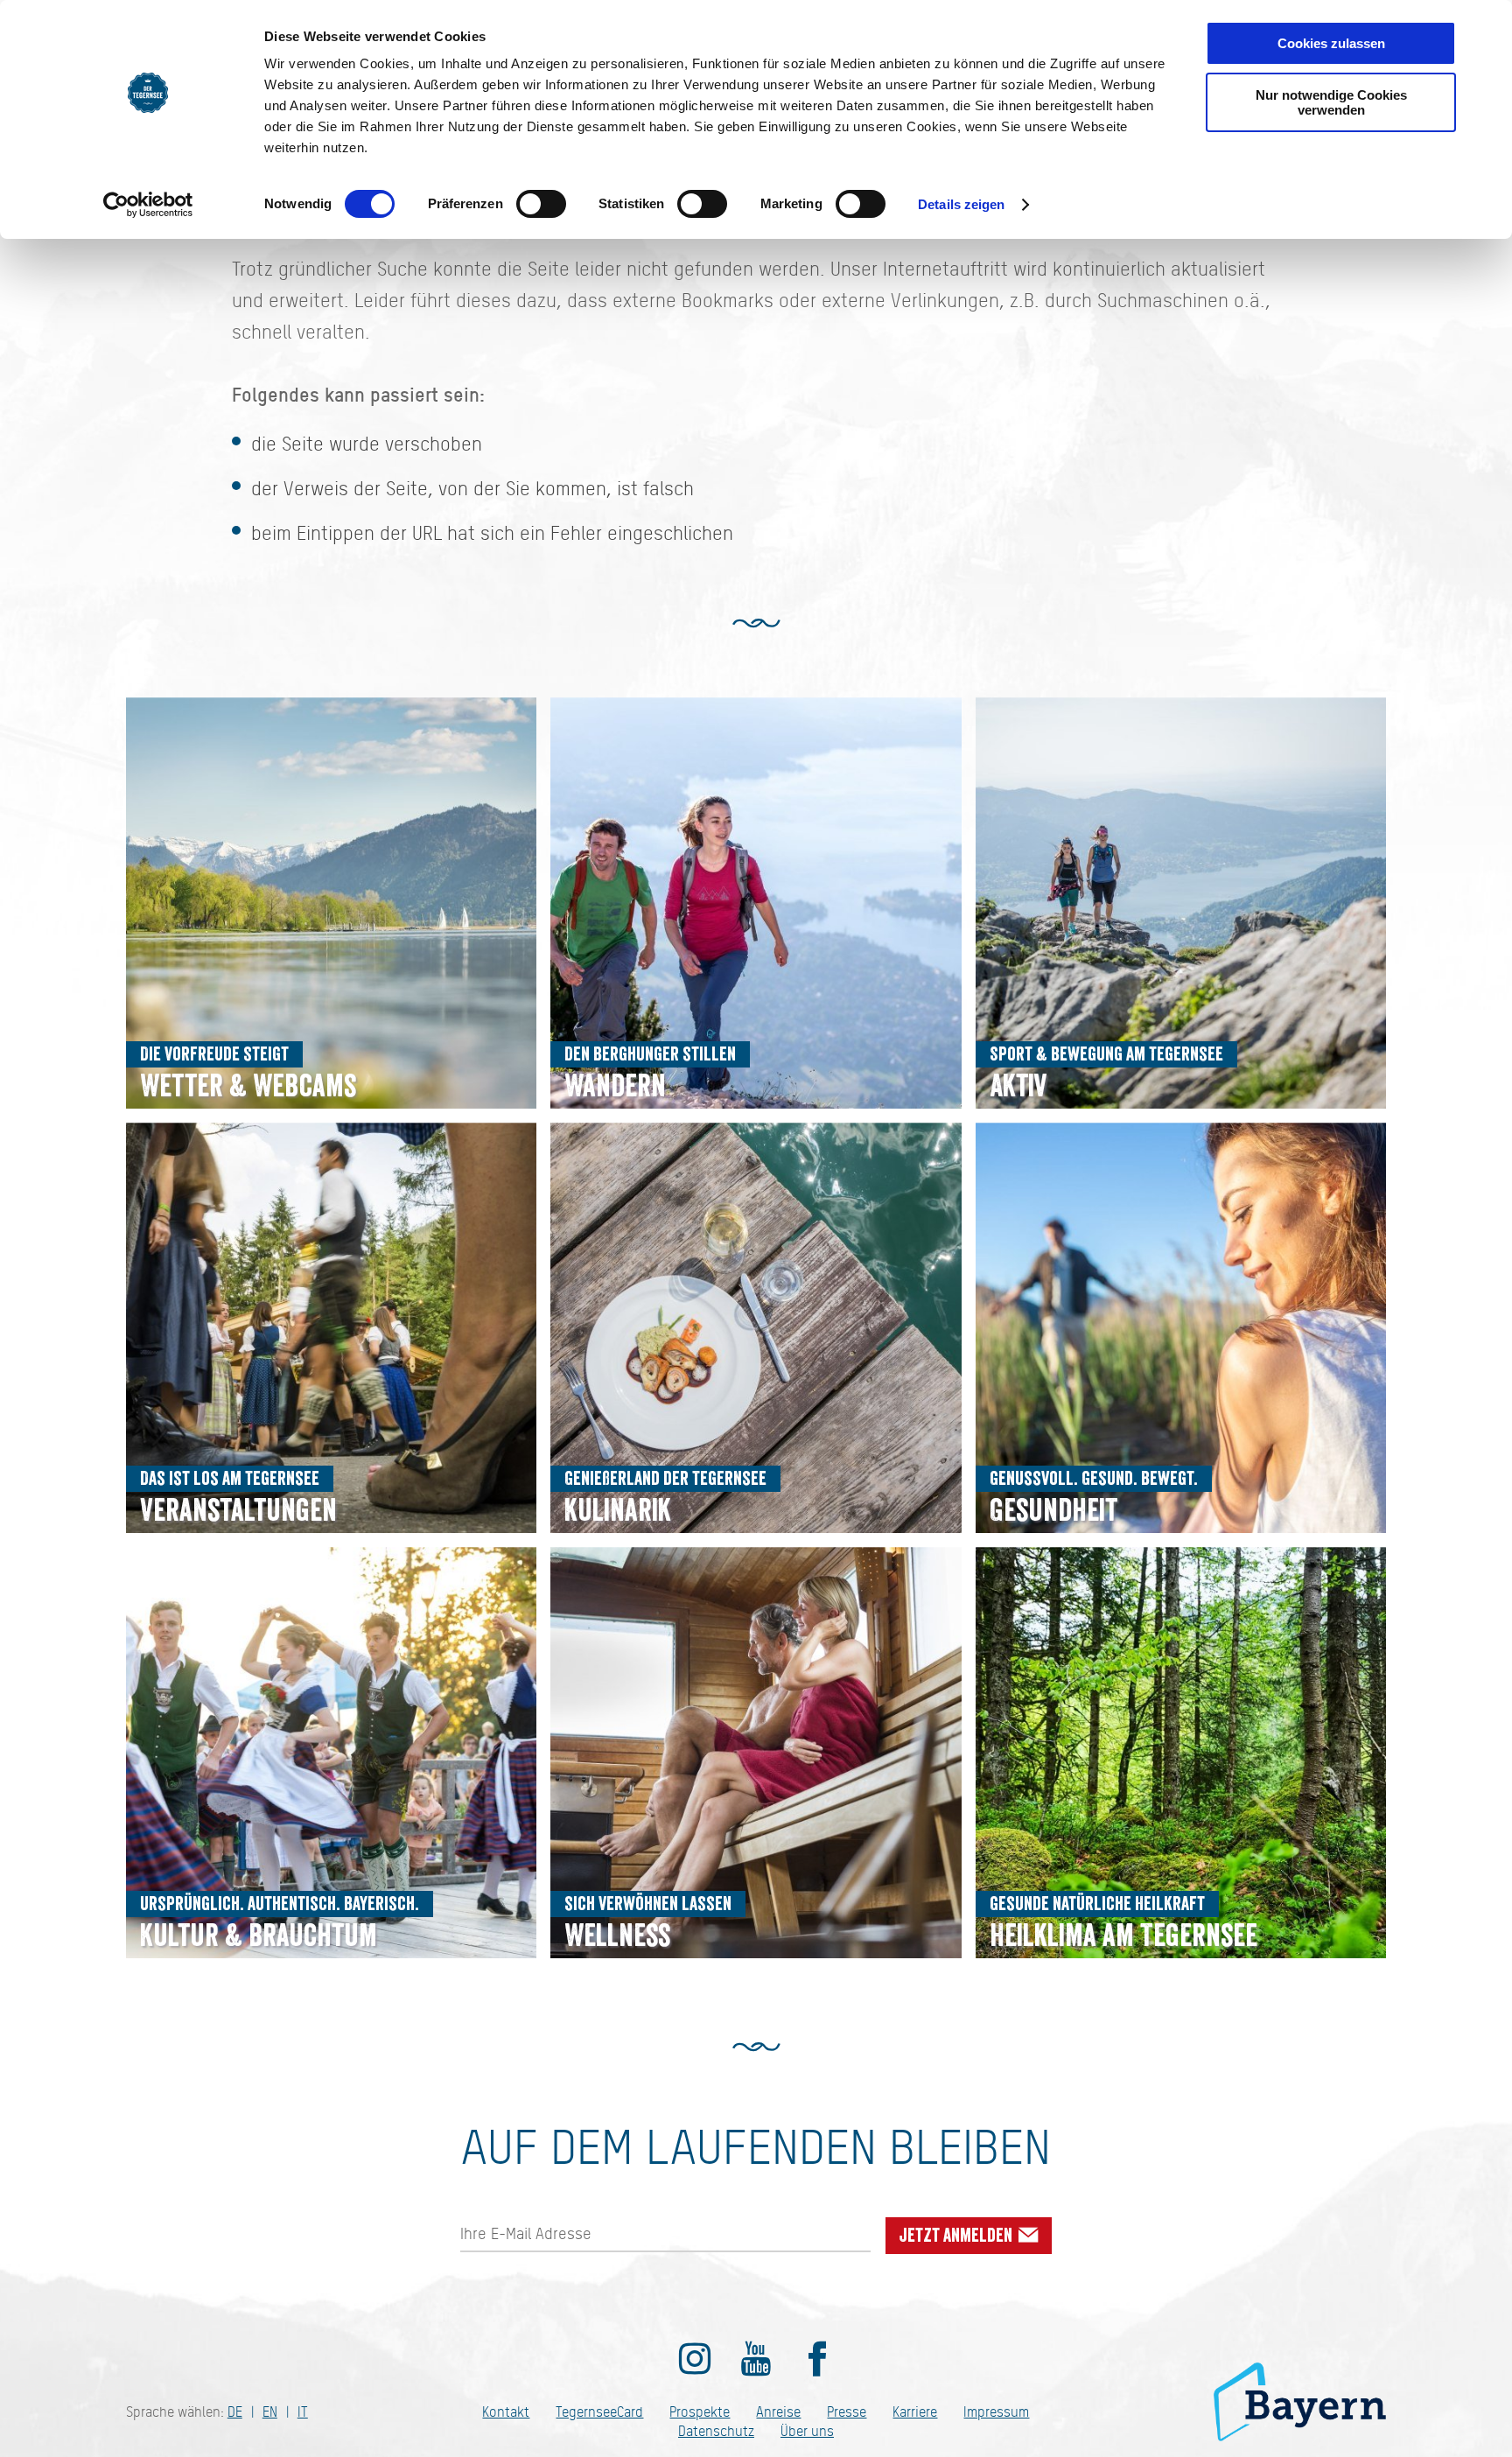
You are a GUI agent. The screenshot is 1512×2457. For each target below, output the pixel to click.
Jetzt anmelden (958, 2236)
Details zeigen (961, 204)
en (270, 2412)
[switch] (541, 204)
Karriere (915, 2412)
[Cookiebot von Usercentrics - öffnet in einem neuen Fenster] (148, 205)
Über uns (807, 2431)
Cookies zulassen (1331, 43)
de (235, 2412)
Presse (847, 2412)
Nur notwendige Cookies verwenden (1331, 102)
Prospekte (700, 2412)
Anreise (778, 2412)
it (303, 2412)
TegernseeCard (599, 2412)
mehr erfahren (331, 903)
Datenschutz (716, 2431)
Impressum (996, 2412)
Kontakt (506, 2412)
